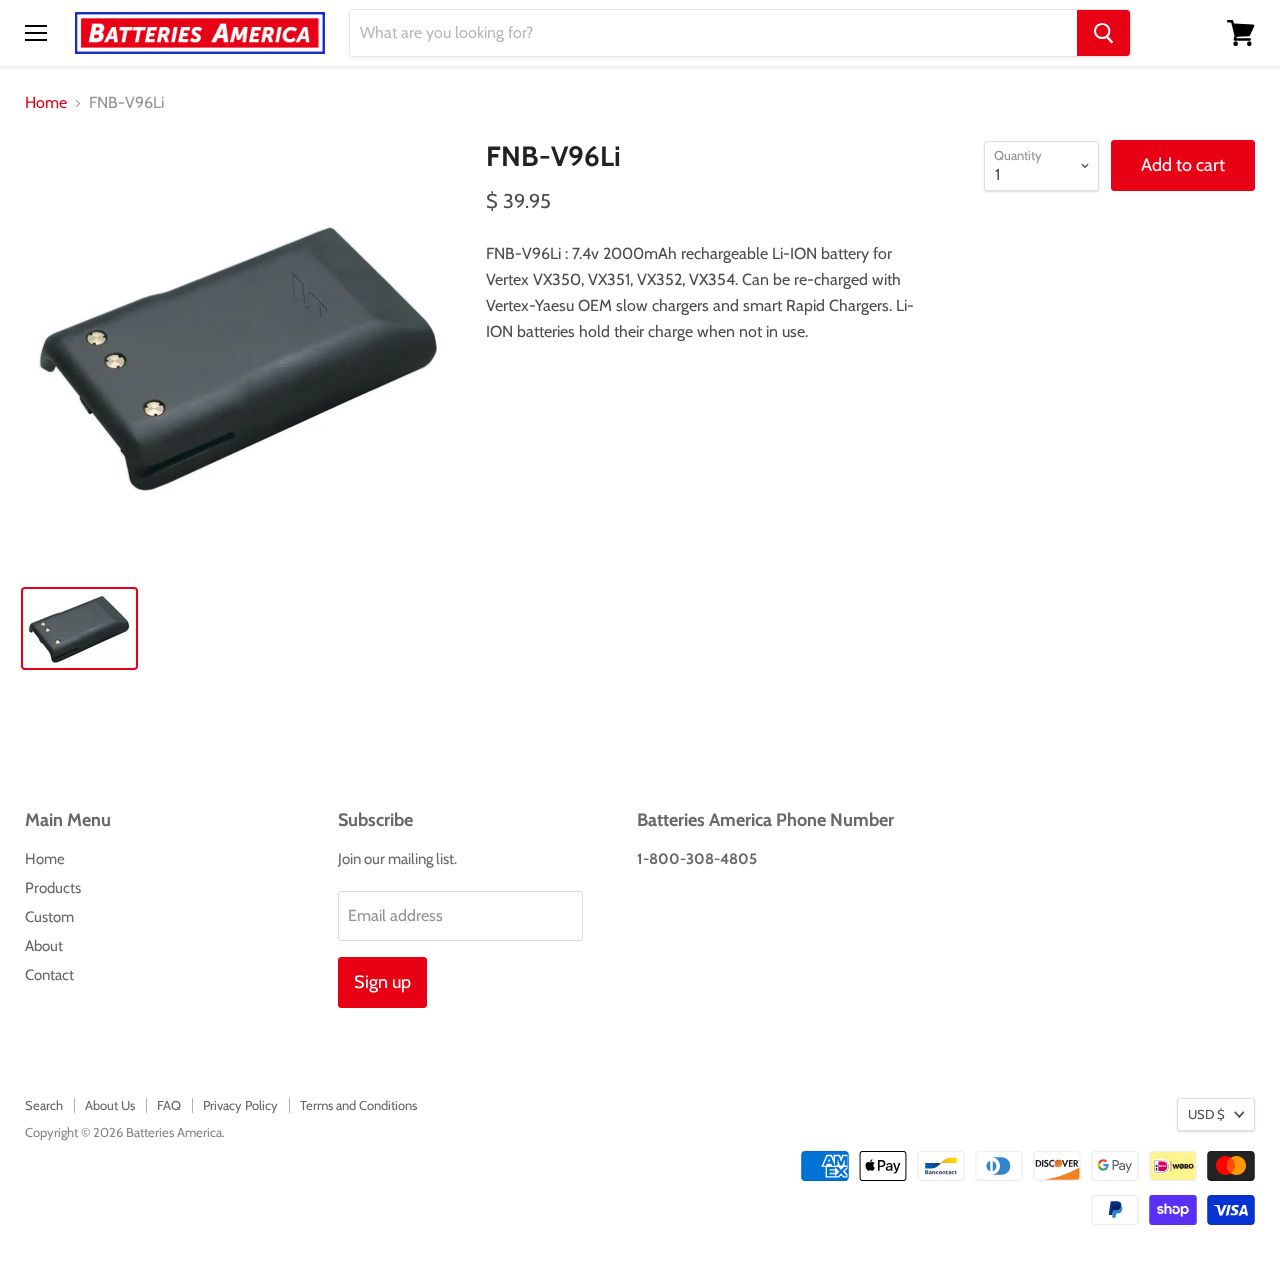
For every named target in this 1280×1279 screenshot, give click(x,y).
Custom (49, 917)
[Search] (1103, 33)
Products (53, 888)
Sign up (382, 982)
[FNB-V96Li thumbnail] (79, 628)
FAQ (169, 1105)
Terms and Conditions (358, 1105)
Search (44, 1105)
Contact (49, 975)
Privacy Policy (240, 1105)
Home (46, 103)
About (44, 946)
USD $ (1206, 1114)
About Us (110, 1105)
